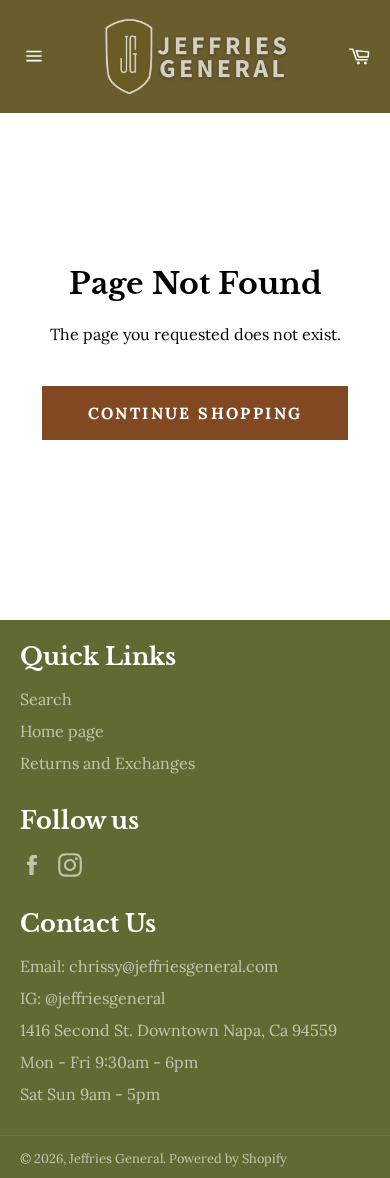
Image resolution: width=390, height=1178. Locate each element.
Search (46, 699)
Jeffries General (116, 1158)
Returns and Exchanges (107, 763)
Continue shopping (195, 413)
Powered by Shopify (228, 1158)
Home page (62, 731)
